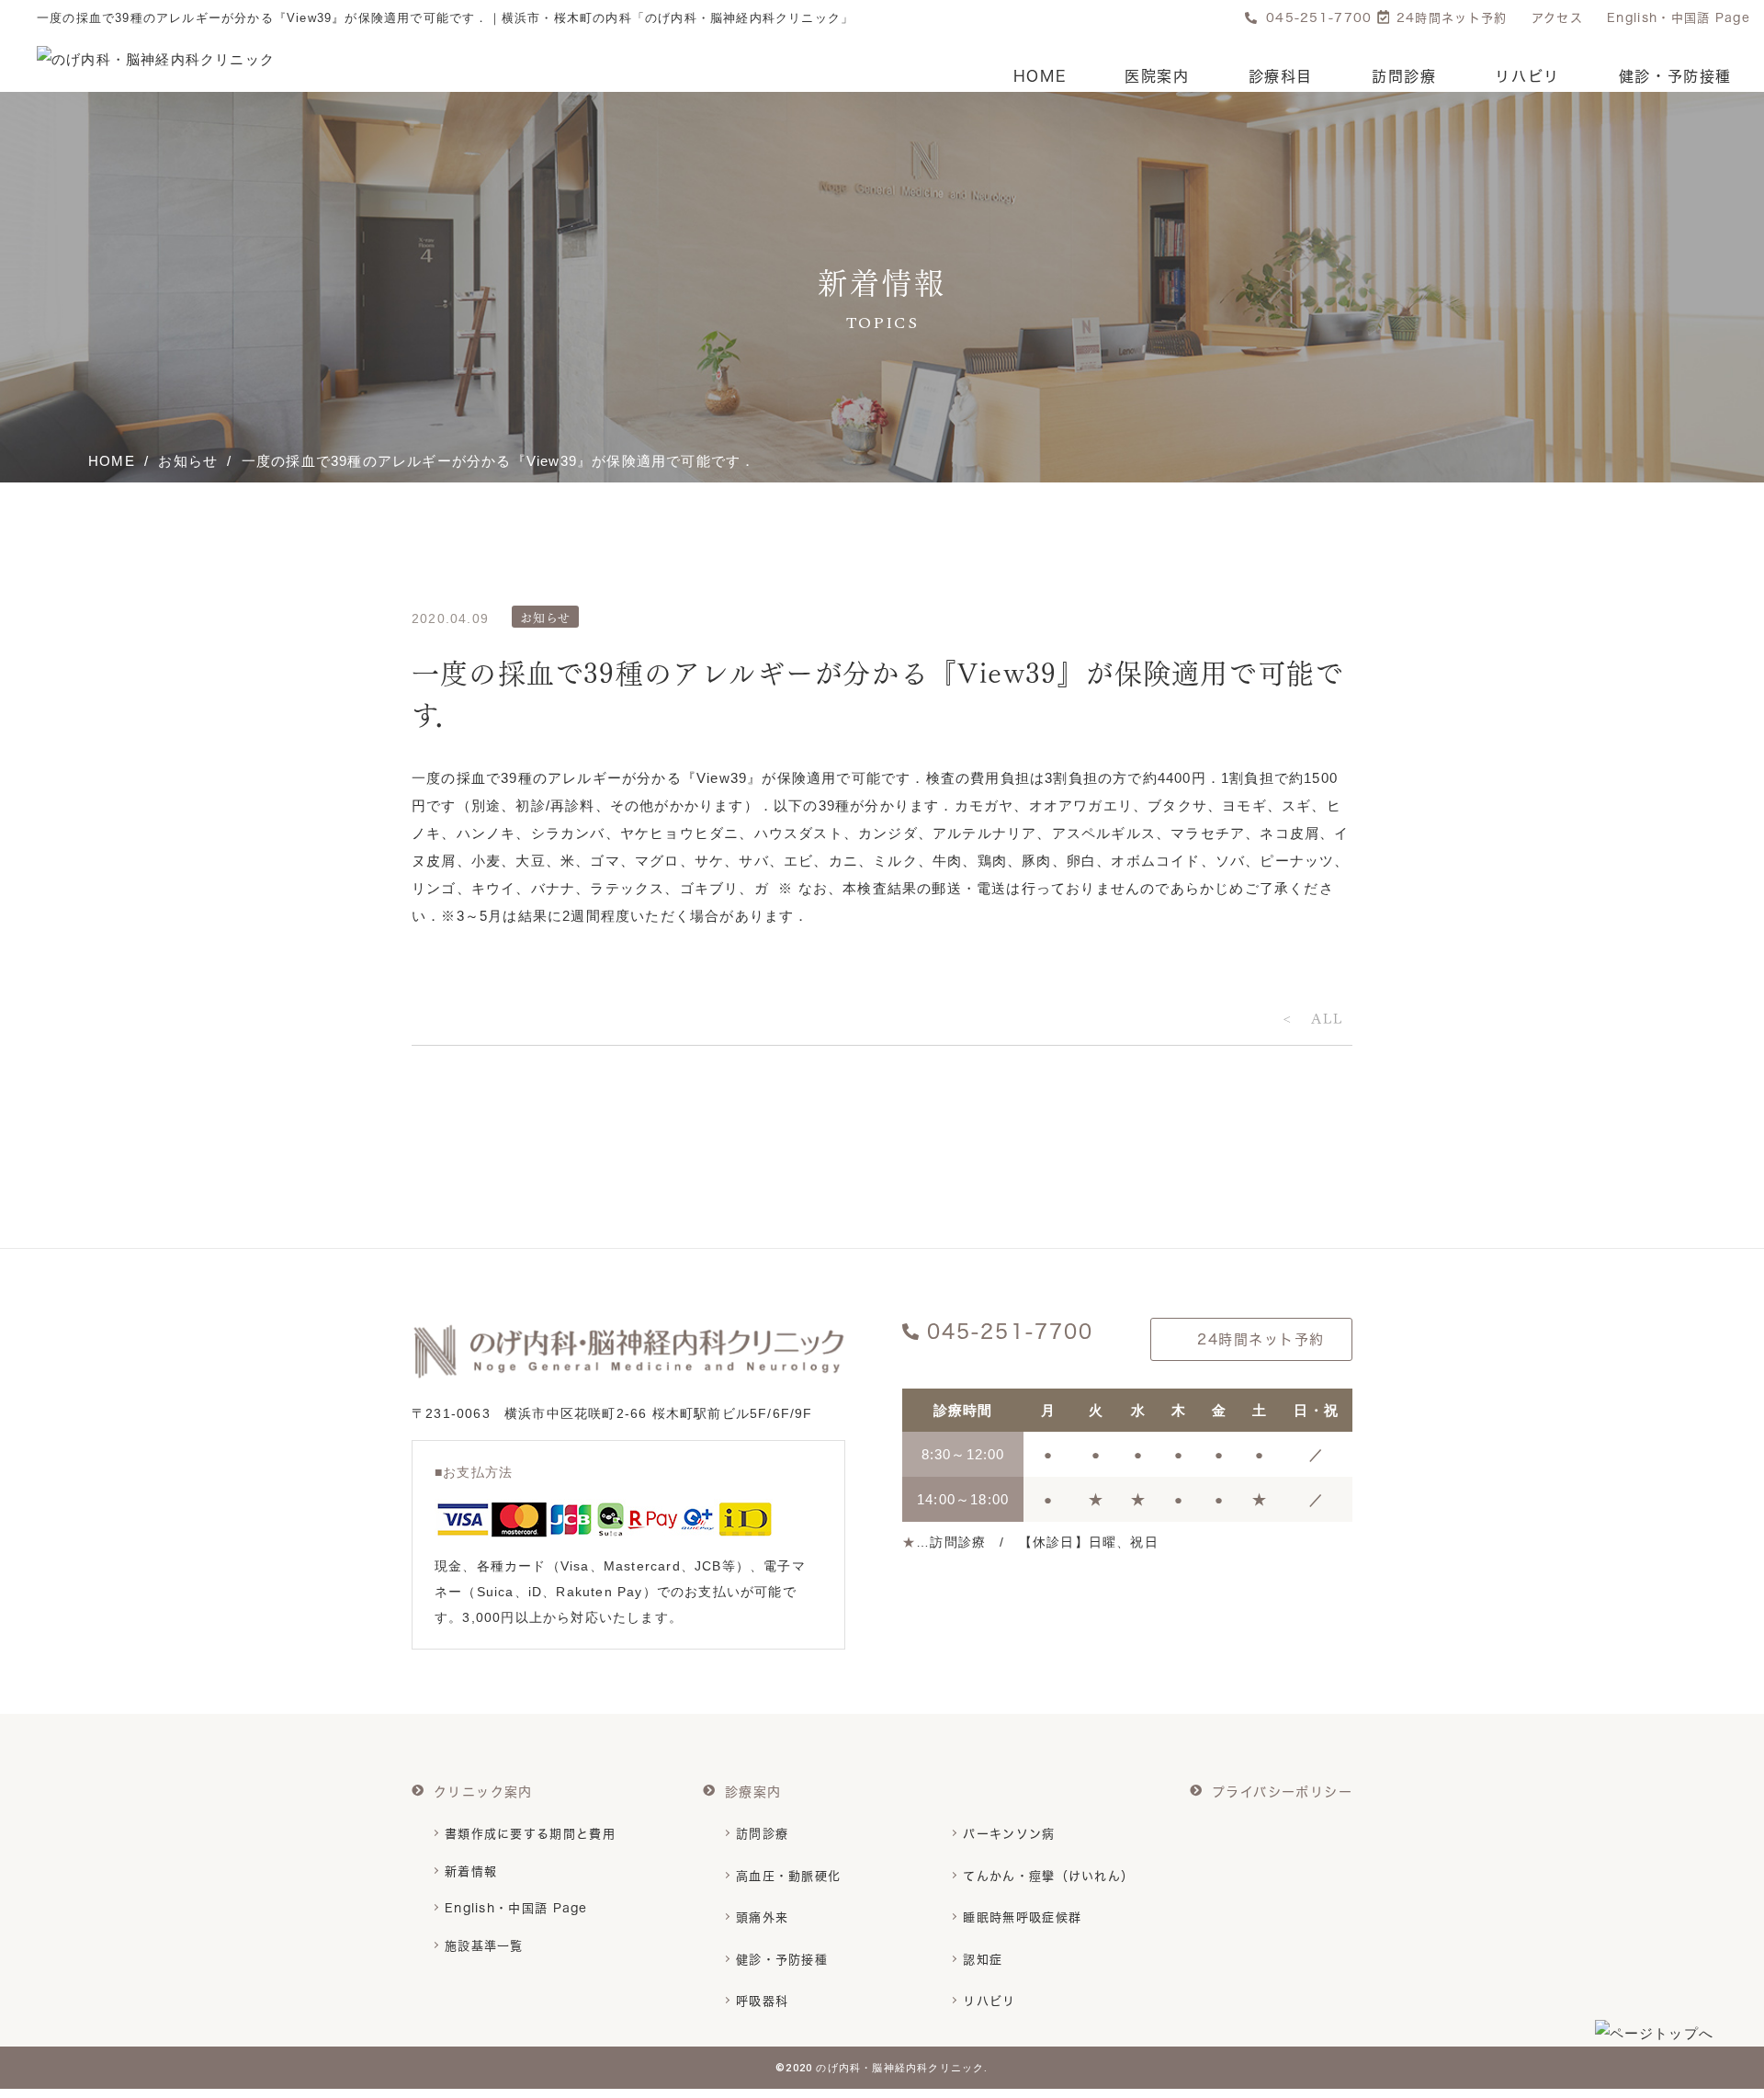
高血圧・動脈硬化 (788, 1876)
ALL (1327, 1017)
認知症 (983, 1959)
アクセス (1557, 18)
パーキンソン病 (1009, 1833)
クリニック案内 (483, 1792)
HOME (1040, 77)
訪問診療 (1404, 77)
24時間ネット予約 (1452, 18)
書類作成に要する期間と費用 (530, 1833)
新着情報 (471, 1871)
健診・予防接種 (1675, 77)
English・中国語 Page (1679, 18)
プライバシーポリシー (1282, 1792)
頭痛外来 (762, 1917)
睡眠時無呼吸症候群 (1022, 1917)
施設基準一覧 (484, 1945)
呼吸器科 (762, 2001)
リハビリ (1527, 77)
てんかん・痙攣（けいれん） (1048, 1876)
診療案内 (753, 1792)
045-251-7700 (1319, 18)
